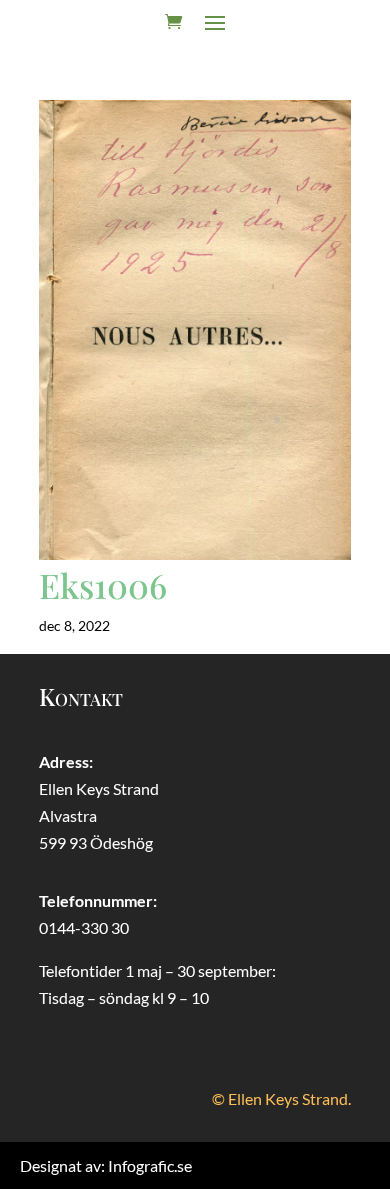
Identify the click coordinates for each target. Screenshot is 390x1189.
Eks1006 (103, 585)
